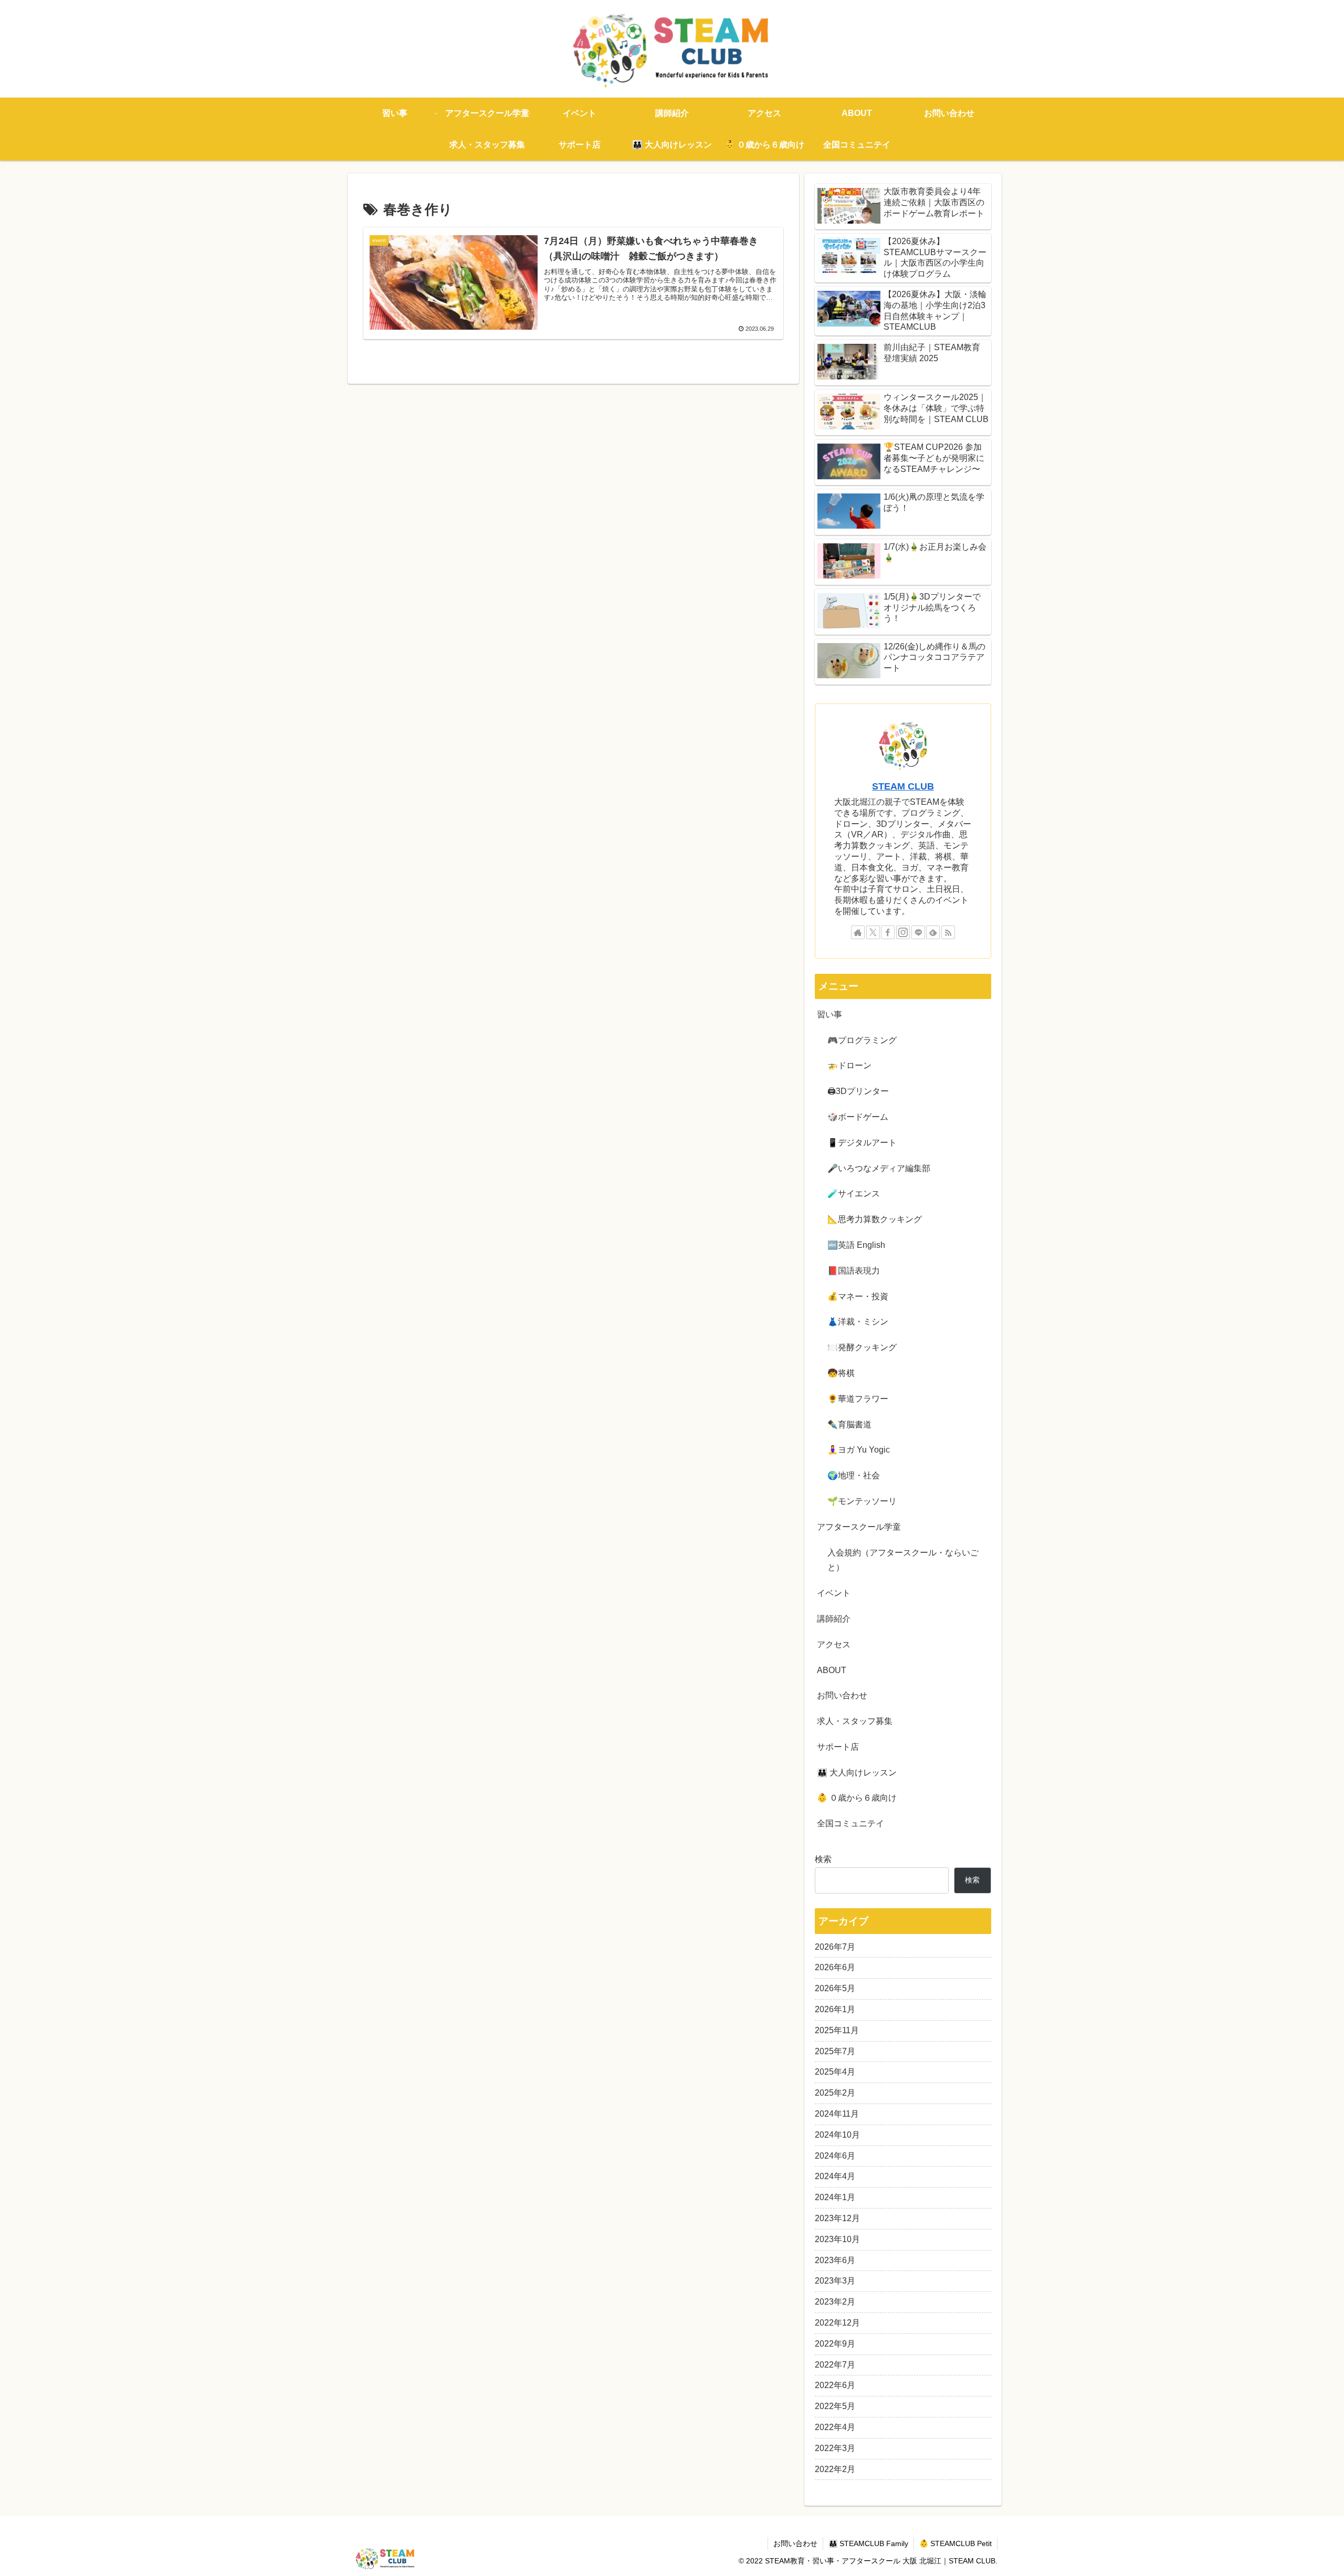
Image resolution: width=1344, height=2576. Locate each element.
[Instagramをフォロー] (903, 932)
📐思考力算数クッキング (875, 1219)
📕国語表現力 (854, 1271)
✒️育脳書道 (849, 1424)
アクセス (834, 1644)
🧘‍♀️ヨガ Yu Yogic (859, 1450)
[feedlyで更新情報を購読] (933, 932)
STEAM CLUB (903, 786)
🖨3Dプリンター (858, 1091)
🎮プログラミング (862, 1040)
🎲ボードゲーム (858, 1117)
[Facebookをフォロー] (888, 932)
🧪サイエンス (854, 1194)
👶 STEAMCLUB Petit (955, 2543)
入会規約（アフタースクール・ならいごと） (903, 1560)
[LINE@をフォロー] (918, 932)
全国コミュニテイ (850, 1823)
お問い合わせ (842, 1695)
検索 (823, 1859)
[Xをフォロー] (873, 932)
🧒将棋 (841, 1373)
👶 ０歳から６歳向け (857, 1798)
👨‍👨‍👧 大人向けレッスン (857, 1773)
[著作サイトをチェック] (858, 932)
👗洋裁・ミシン (858, 1322)
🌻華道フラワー (858, 1399)
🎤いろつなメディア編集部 (879, 1168)
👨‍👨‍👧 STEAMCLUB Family (868, 2543)
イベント (834, 1593)
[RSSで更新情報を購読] (948, 932)
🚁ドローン (849, 1065)
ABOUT (832, 1670)
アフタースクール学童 (859, 1527)
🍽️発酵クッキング (862, 1347)
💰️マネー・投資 (858, 1296)
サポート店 (838, 1747)
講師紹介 (834, 1619)
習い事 (829, 1014)
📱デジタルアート (862, 1143)
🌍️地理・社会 (854, 1475)
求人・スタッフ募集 (855, 1721)
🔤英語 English (856, 1245)
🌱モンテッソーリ (862, 1501)
